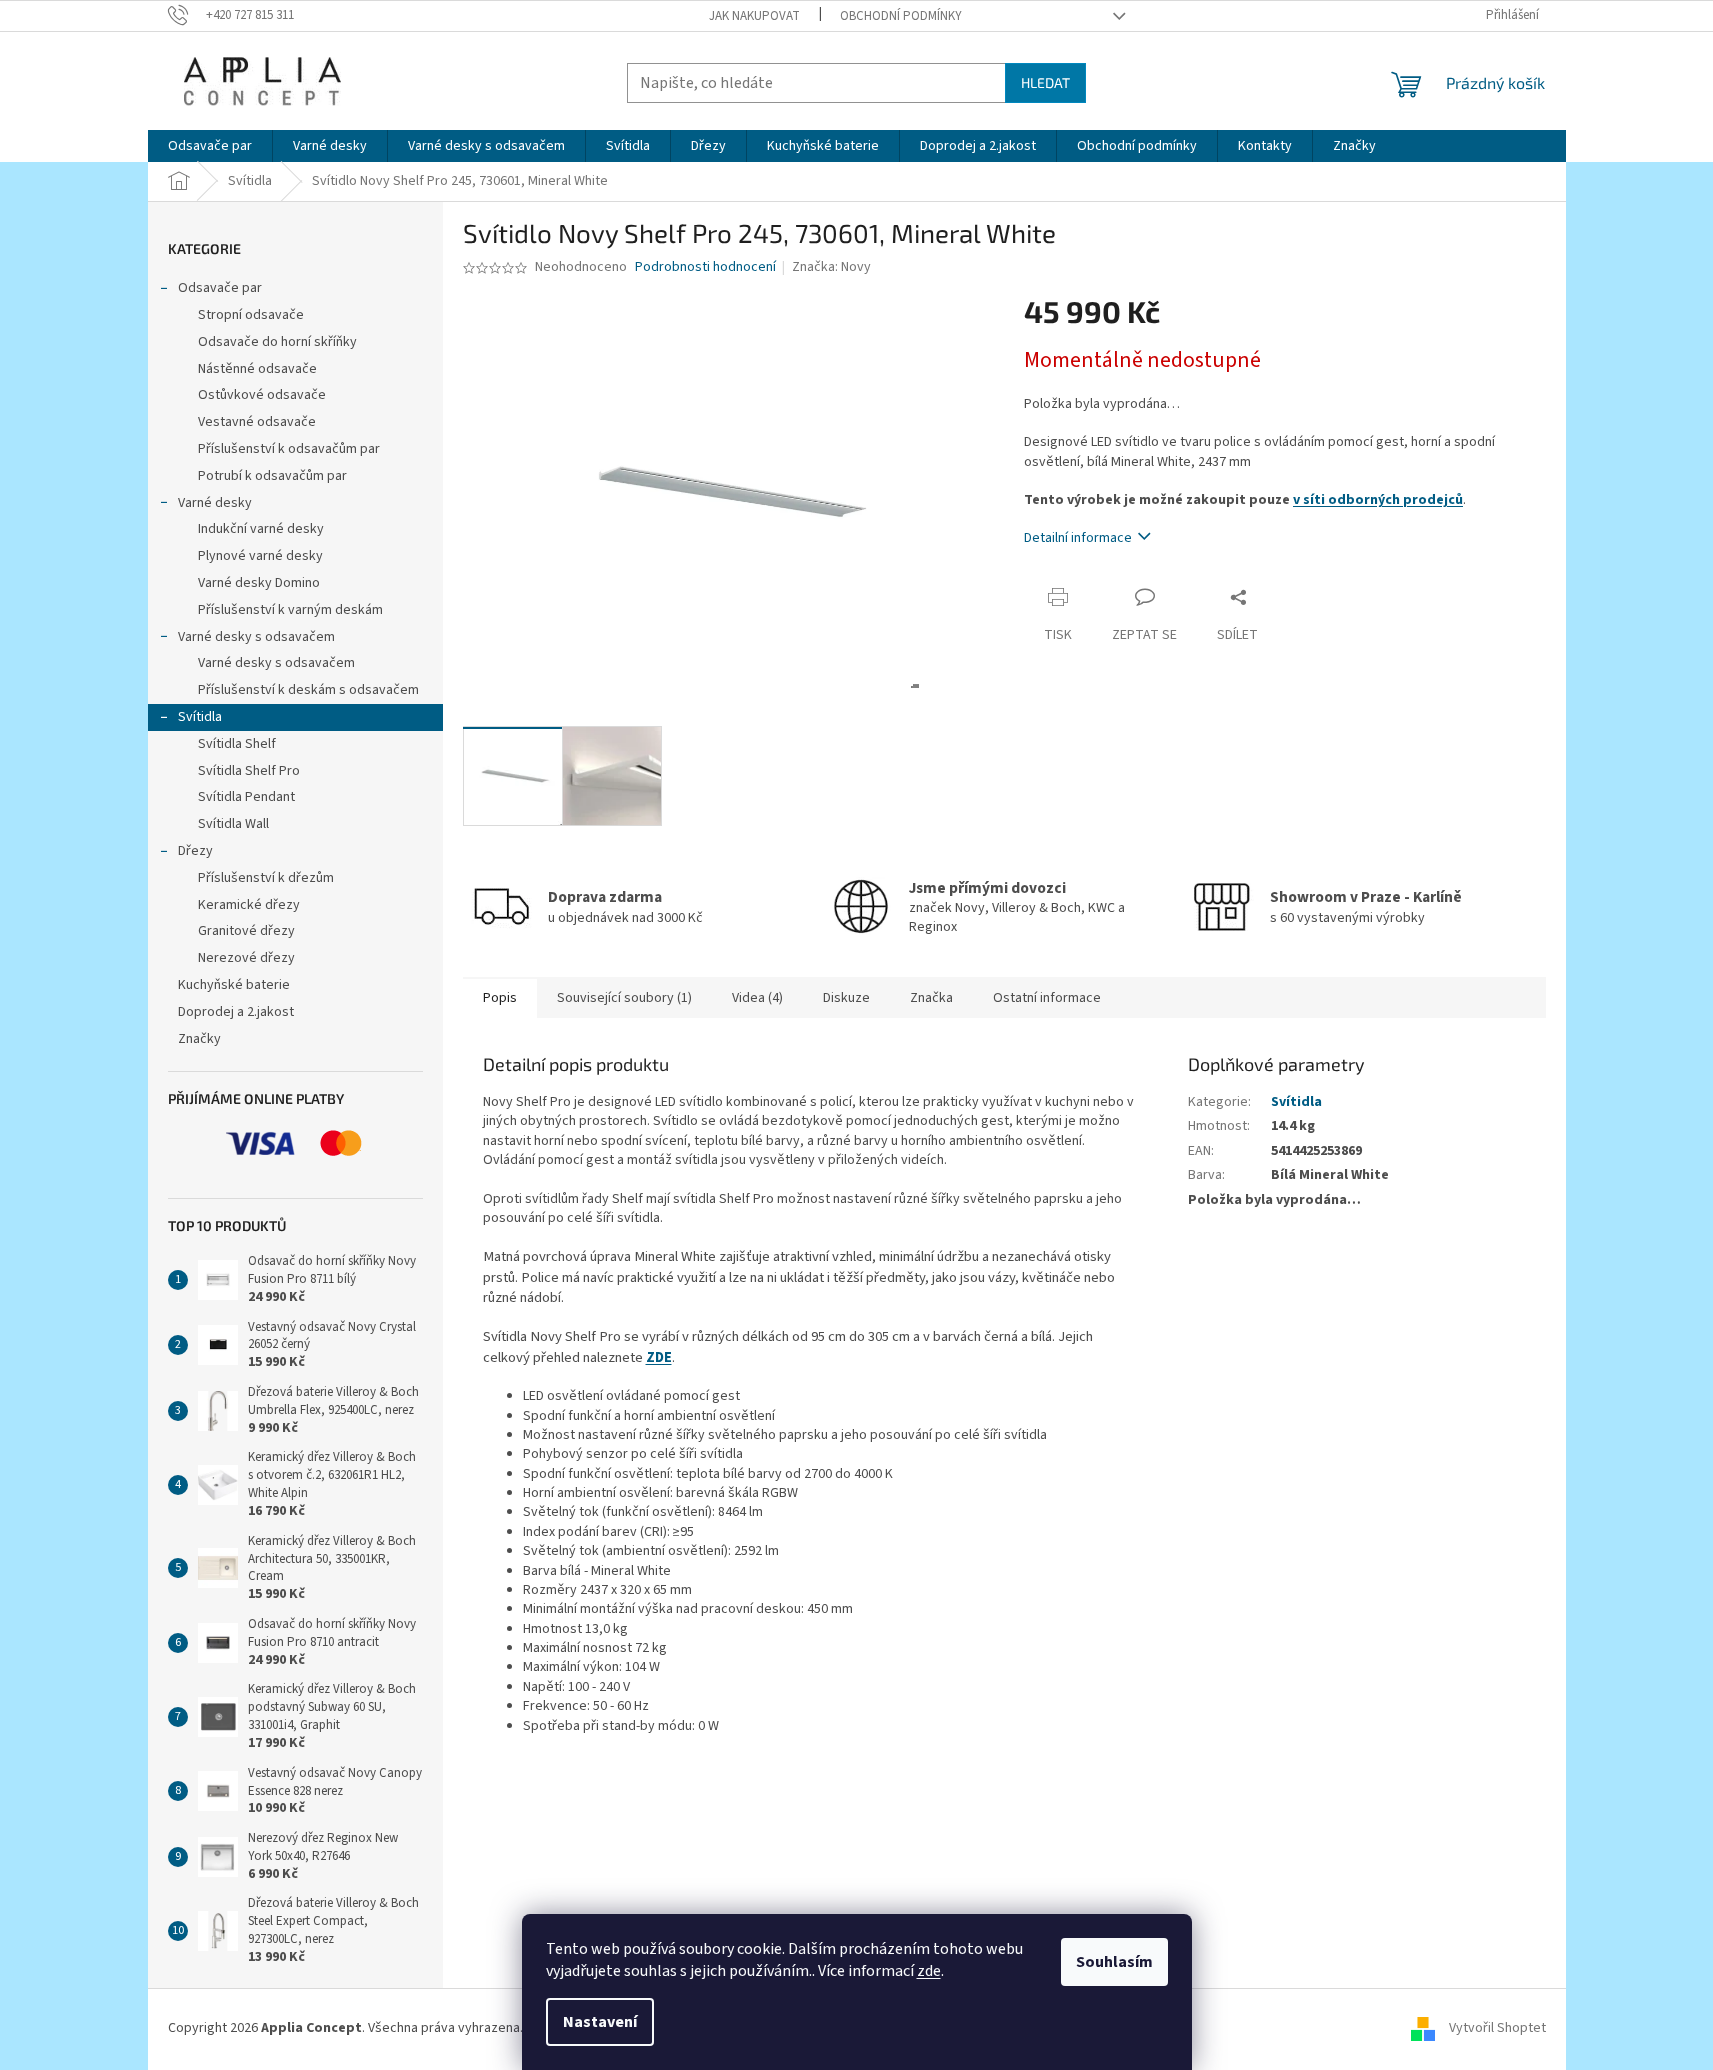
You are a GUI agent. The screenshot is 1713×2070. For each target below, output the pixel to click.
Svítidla (200, 717)
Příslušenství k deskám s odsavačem (308, 690)
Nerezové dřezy (246, 958)
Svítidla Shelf (237, 744)
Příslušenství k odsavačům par (289, 449)
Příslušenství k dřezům (266, 878)
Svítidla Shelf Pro (249, 771)
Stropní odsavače (251, 315)
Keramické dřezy (249, 905)
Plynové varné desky (260, 556)
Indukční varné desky (261, 529)
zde (929, 1971)
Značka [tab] (931, 998)
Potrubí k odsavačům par (272, 476)
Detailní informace (1078, 538)
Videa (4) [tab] (757, 998)
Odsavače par (220, 288)
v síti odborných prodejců (1378, 500)
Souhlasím (1114, 1962)
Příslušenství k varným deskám (290, 610)
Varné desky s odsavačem (256, 637)
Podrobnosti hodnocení (705, 267)
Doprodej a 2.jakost (236, 1012)
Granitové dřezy (246, 931)
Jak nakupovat (754, 16)
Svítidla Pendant (246, 797)
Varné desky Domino (259, 583)
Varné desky (215, 503)
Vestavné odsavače (257, 422)
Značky (199, 1039)
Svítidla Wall (233, 824)
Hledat (1045, 82)
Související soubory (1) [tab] (624, 998)
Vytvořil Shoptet (1497, 2028)
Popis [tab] (500, 998)
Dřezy (195, 851)
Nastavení (600, 2022)
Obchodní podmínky (901, 16)
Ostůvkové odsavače (262, 395)
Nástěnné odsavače (257, 369)
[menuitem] (210, 146)
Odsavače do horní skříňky (277, 342)
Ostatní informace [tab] (1047, 998)
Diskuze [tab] (846, 998)
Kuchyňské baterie (234, 985)
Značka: (831, 267)
